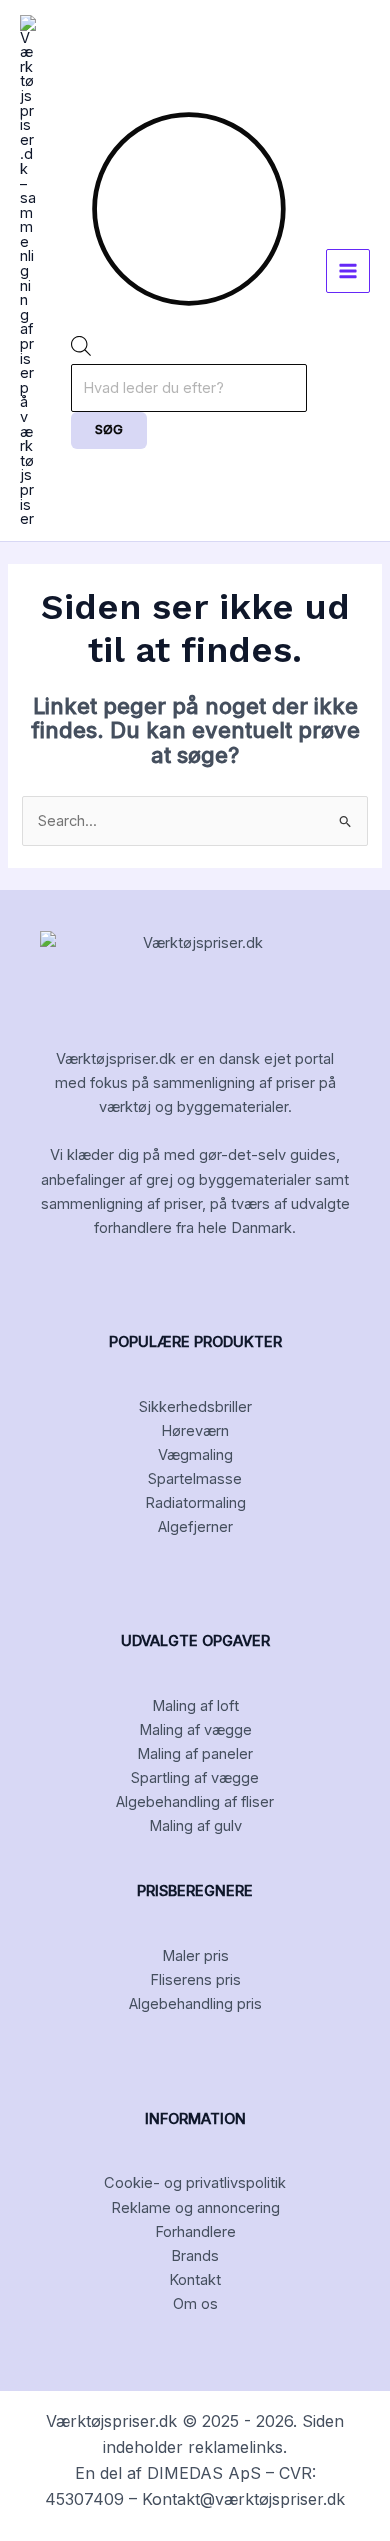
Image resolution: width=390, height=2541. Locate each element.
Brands (195, 2256)
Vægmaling (195, 1455)
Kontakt (195, 2280)
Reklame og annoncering (195, 2208)
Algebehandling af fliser (195, 1802)
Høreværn (195, 1431)
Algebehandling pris (195, 2004)
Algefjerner (195, 1527)
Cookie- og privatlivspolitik (195, 2183)
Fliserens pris (195, 1980)
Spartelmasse (195, 1479)
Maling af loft (195, 1706)
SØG (109, 429)
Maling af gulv (195, 1826)
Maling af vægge (195, 1730)
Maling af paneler (195, 1754)
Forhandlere (195, 2232)
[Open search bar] (81, 351)
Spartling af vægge (195, 1778)
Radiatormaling (195, 1503)
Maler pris (195, 1956)
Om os (195, 2304)
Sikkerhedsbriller (195, 1407)
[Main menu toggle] (348, 271)
